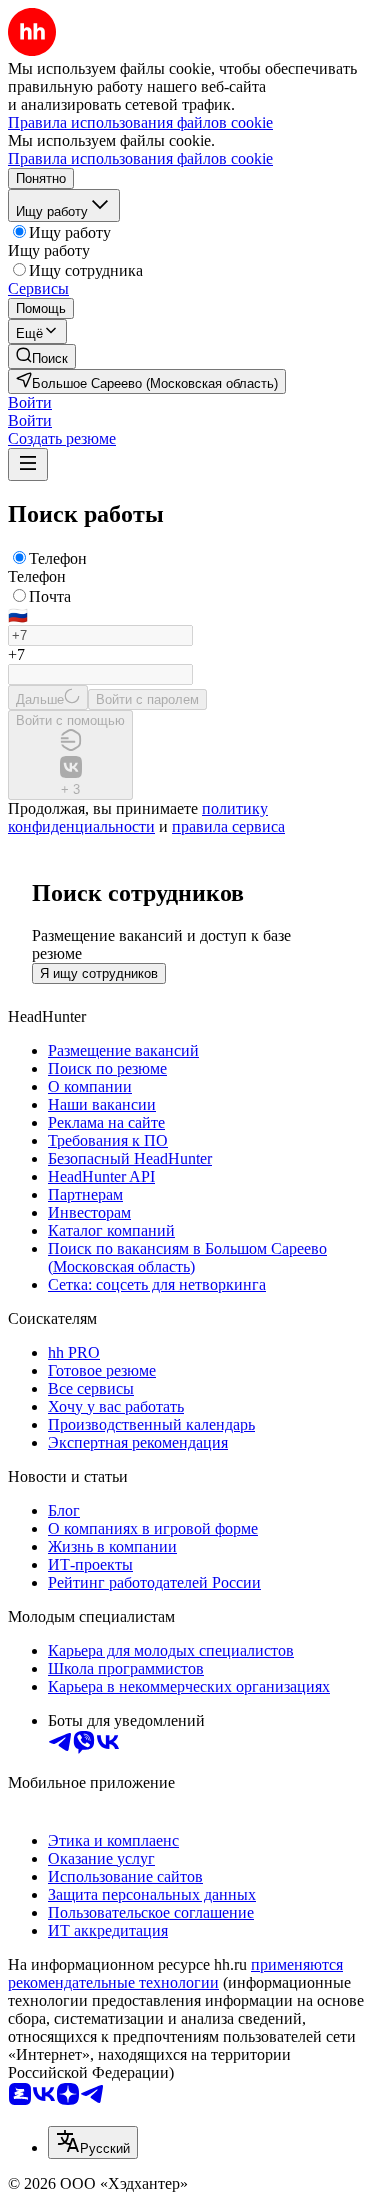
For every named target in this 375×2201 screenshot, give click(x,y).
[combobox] (93, 2142)
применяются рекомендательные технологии (175, 1973)
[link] (42, 356)
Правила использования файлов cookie (140, 158)
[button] (30, 402)
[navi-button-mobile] (28, 464)
